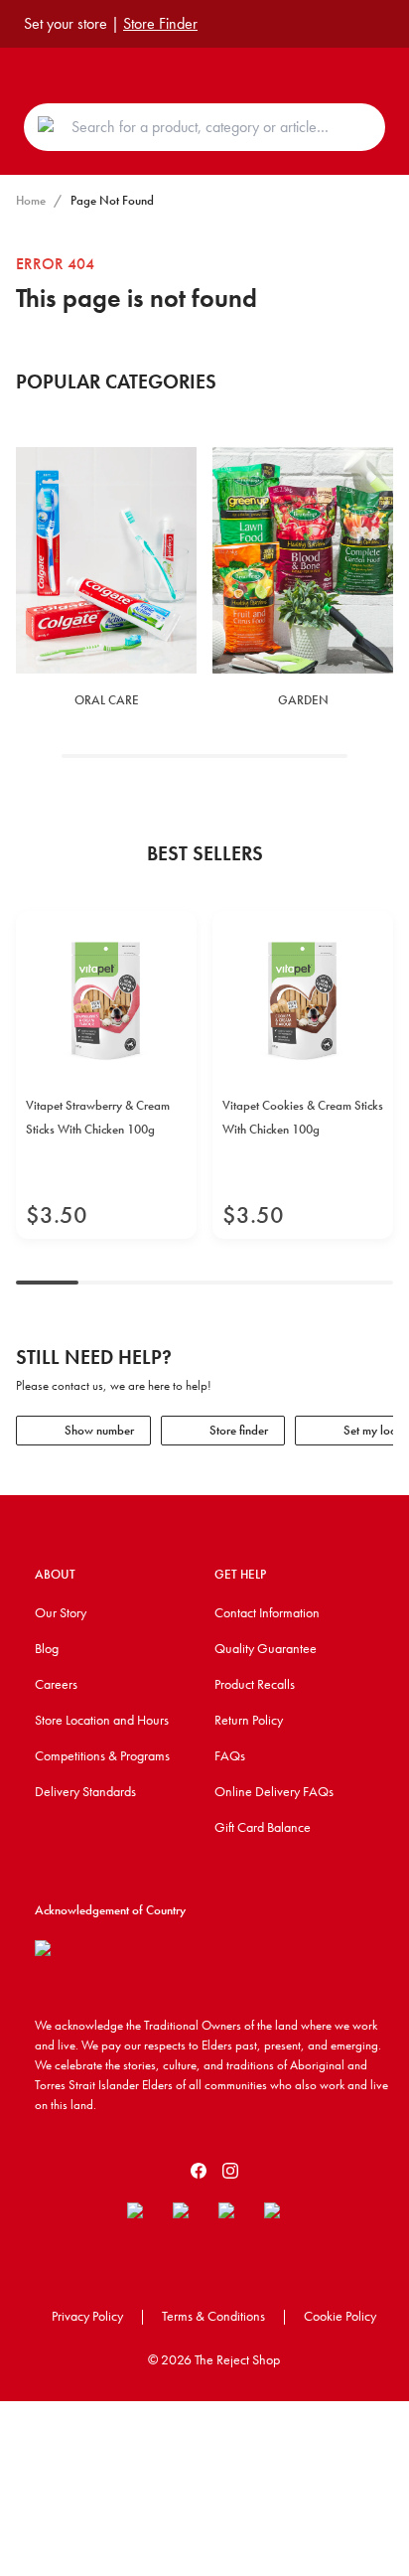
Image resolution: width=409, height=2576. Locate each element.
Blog (47, 1648)
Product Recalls (255, 1684)
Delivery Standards (85, 1791)
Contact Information (267, 1612)
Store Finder (160, 23)
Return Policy (249, 1720)
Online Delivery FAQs (274, 1791)
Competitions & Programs (102, 1755)
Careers (56, 1684)
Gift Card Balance (263, 1827)
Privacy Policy (87, 2316)
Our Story (61, 1612)
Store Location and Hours (102, 1720)
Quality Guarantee (266, 1648)
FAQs (230, 1755)
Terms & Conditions (213, 2316)
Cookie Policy (340, 2316)
